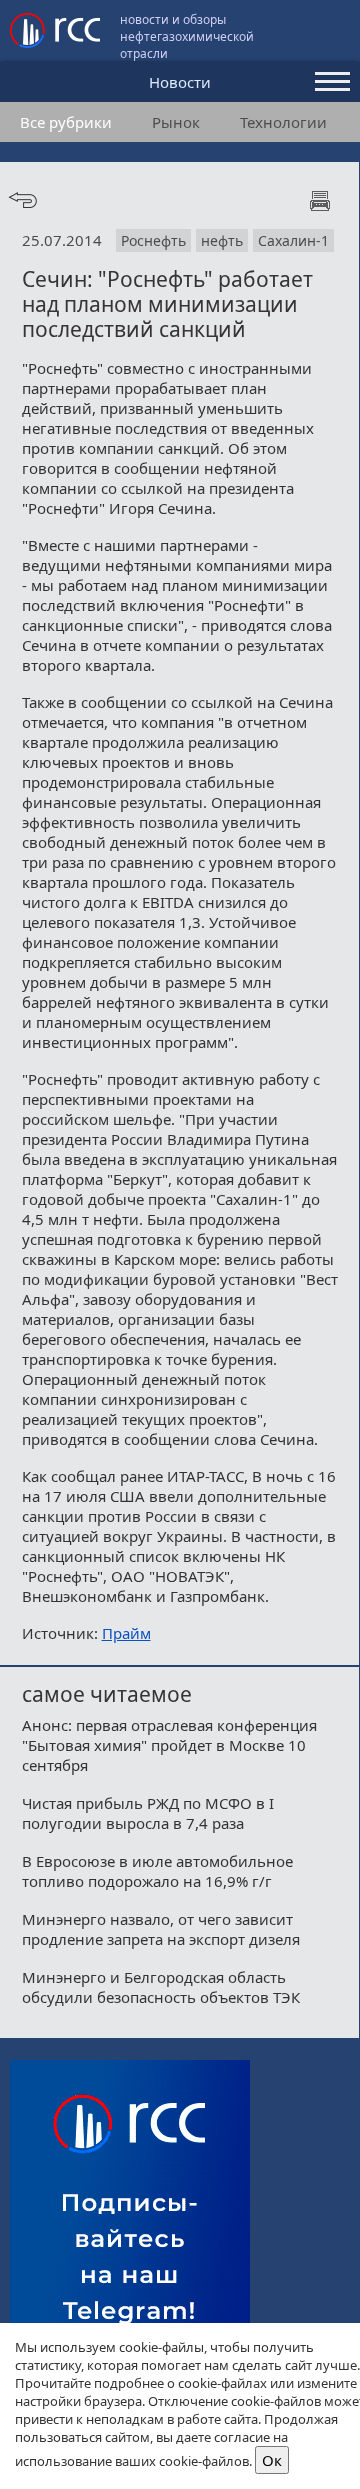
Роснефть (153, 240)
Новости (180, 82)
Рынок (176, 122)
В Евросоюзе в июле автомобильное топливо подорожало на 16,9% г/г (157, 1871)
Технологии (283, 122)
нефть (222, 240)
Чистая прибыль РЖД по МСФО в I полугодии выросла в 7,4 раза (148, 1813)
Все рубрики (66, 122)
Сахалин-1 (293, 240)
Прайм (126, 1633)
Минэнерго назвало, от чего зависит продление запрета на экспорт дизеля (161, 1929)
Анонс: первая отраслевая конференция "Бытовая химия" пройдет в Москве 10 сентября (169, 1745)
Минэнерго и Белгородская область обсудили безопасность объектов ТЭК (161, 1987)
